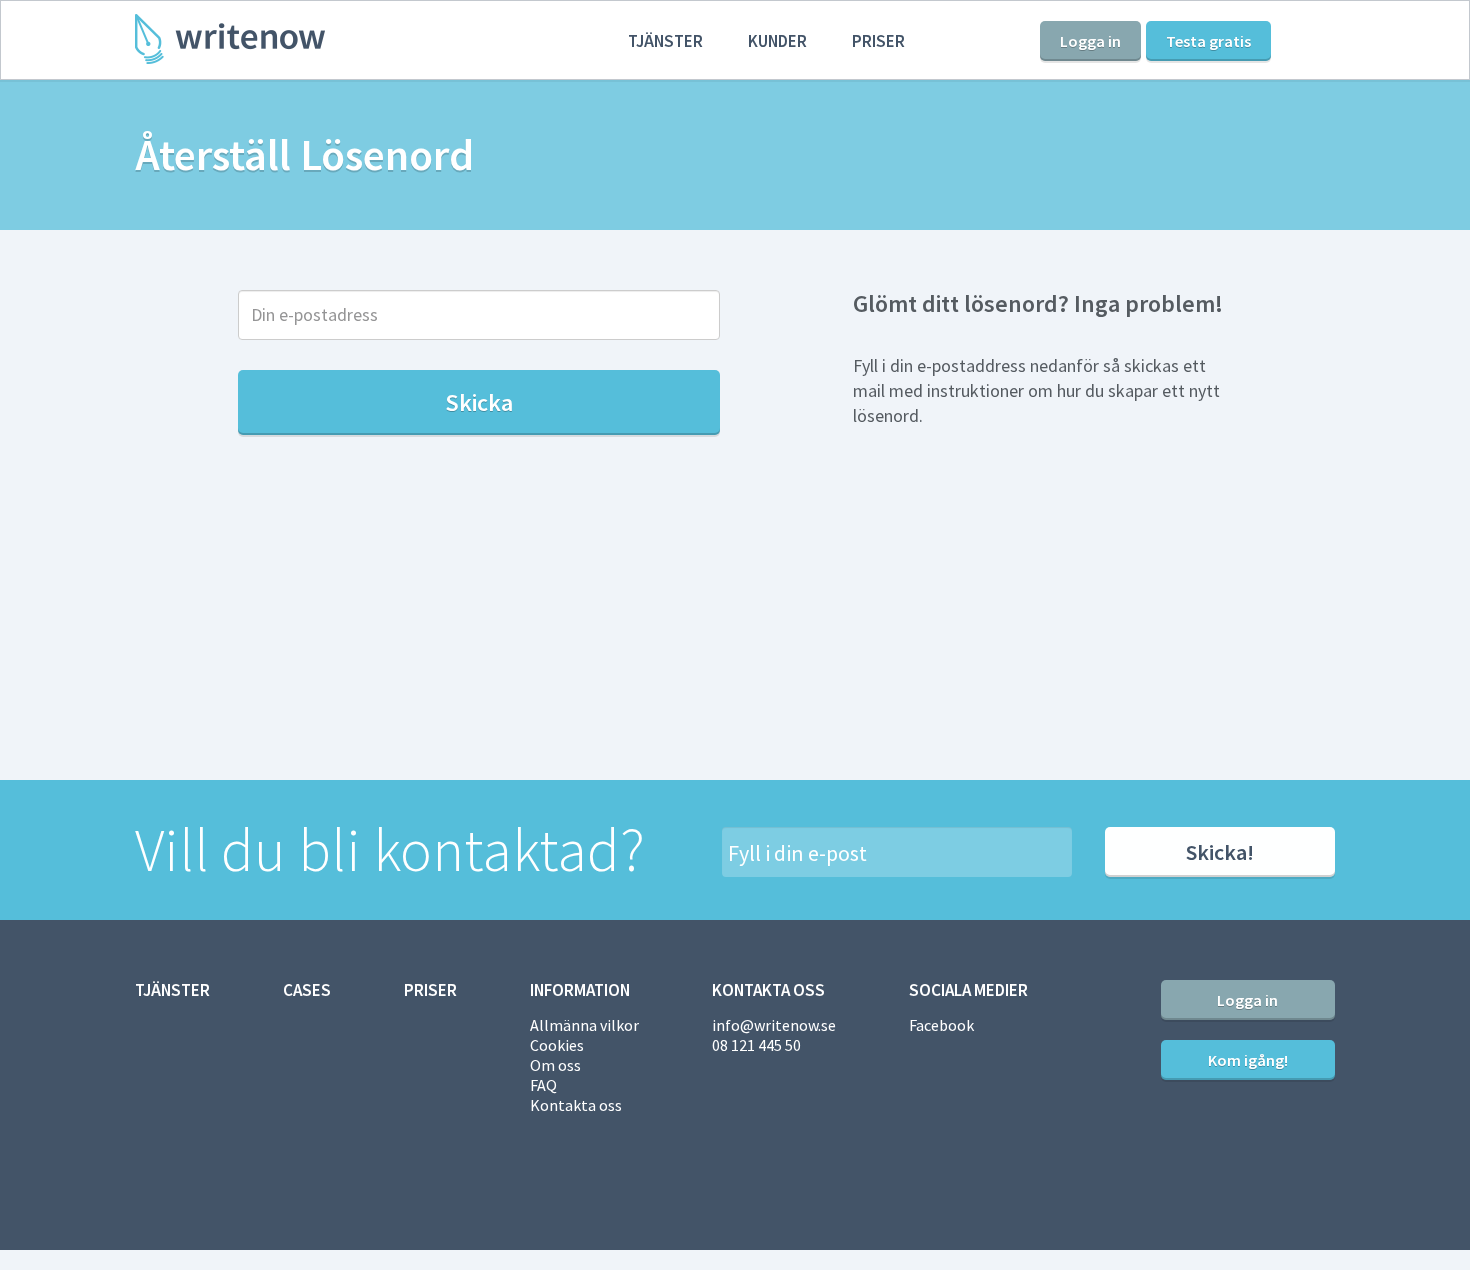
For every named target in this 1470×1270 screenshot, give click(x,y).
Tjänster (665, 41)
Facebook (941, 1025)
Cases (307, 990)
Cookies (557, 1045)
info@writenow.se (774, 1025)
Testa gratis (1208, 41)
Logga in (1090, 41)
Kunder (777, 41)
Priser (878, 41)
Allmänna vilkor (584, 1025)
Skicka (479, 402)
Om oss (555, 1065)
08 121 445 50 (756, 1045)
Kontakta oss (576, 1105)
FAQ (543, 1085)
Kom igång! (1248, 1060)
